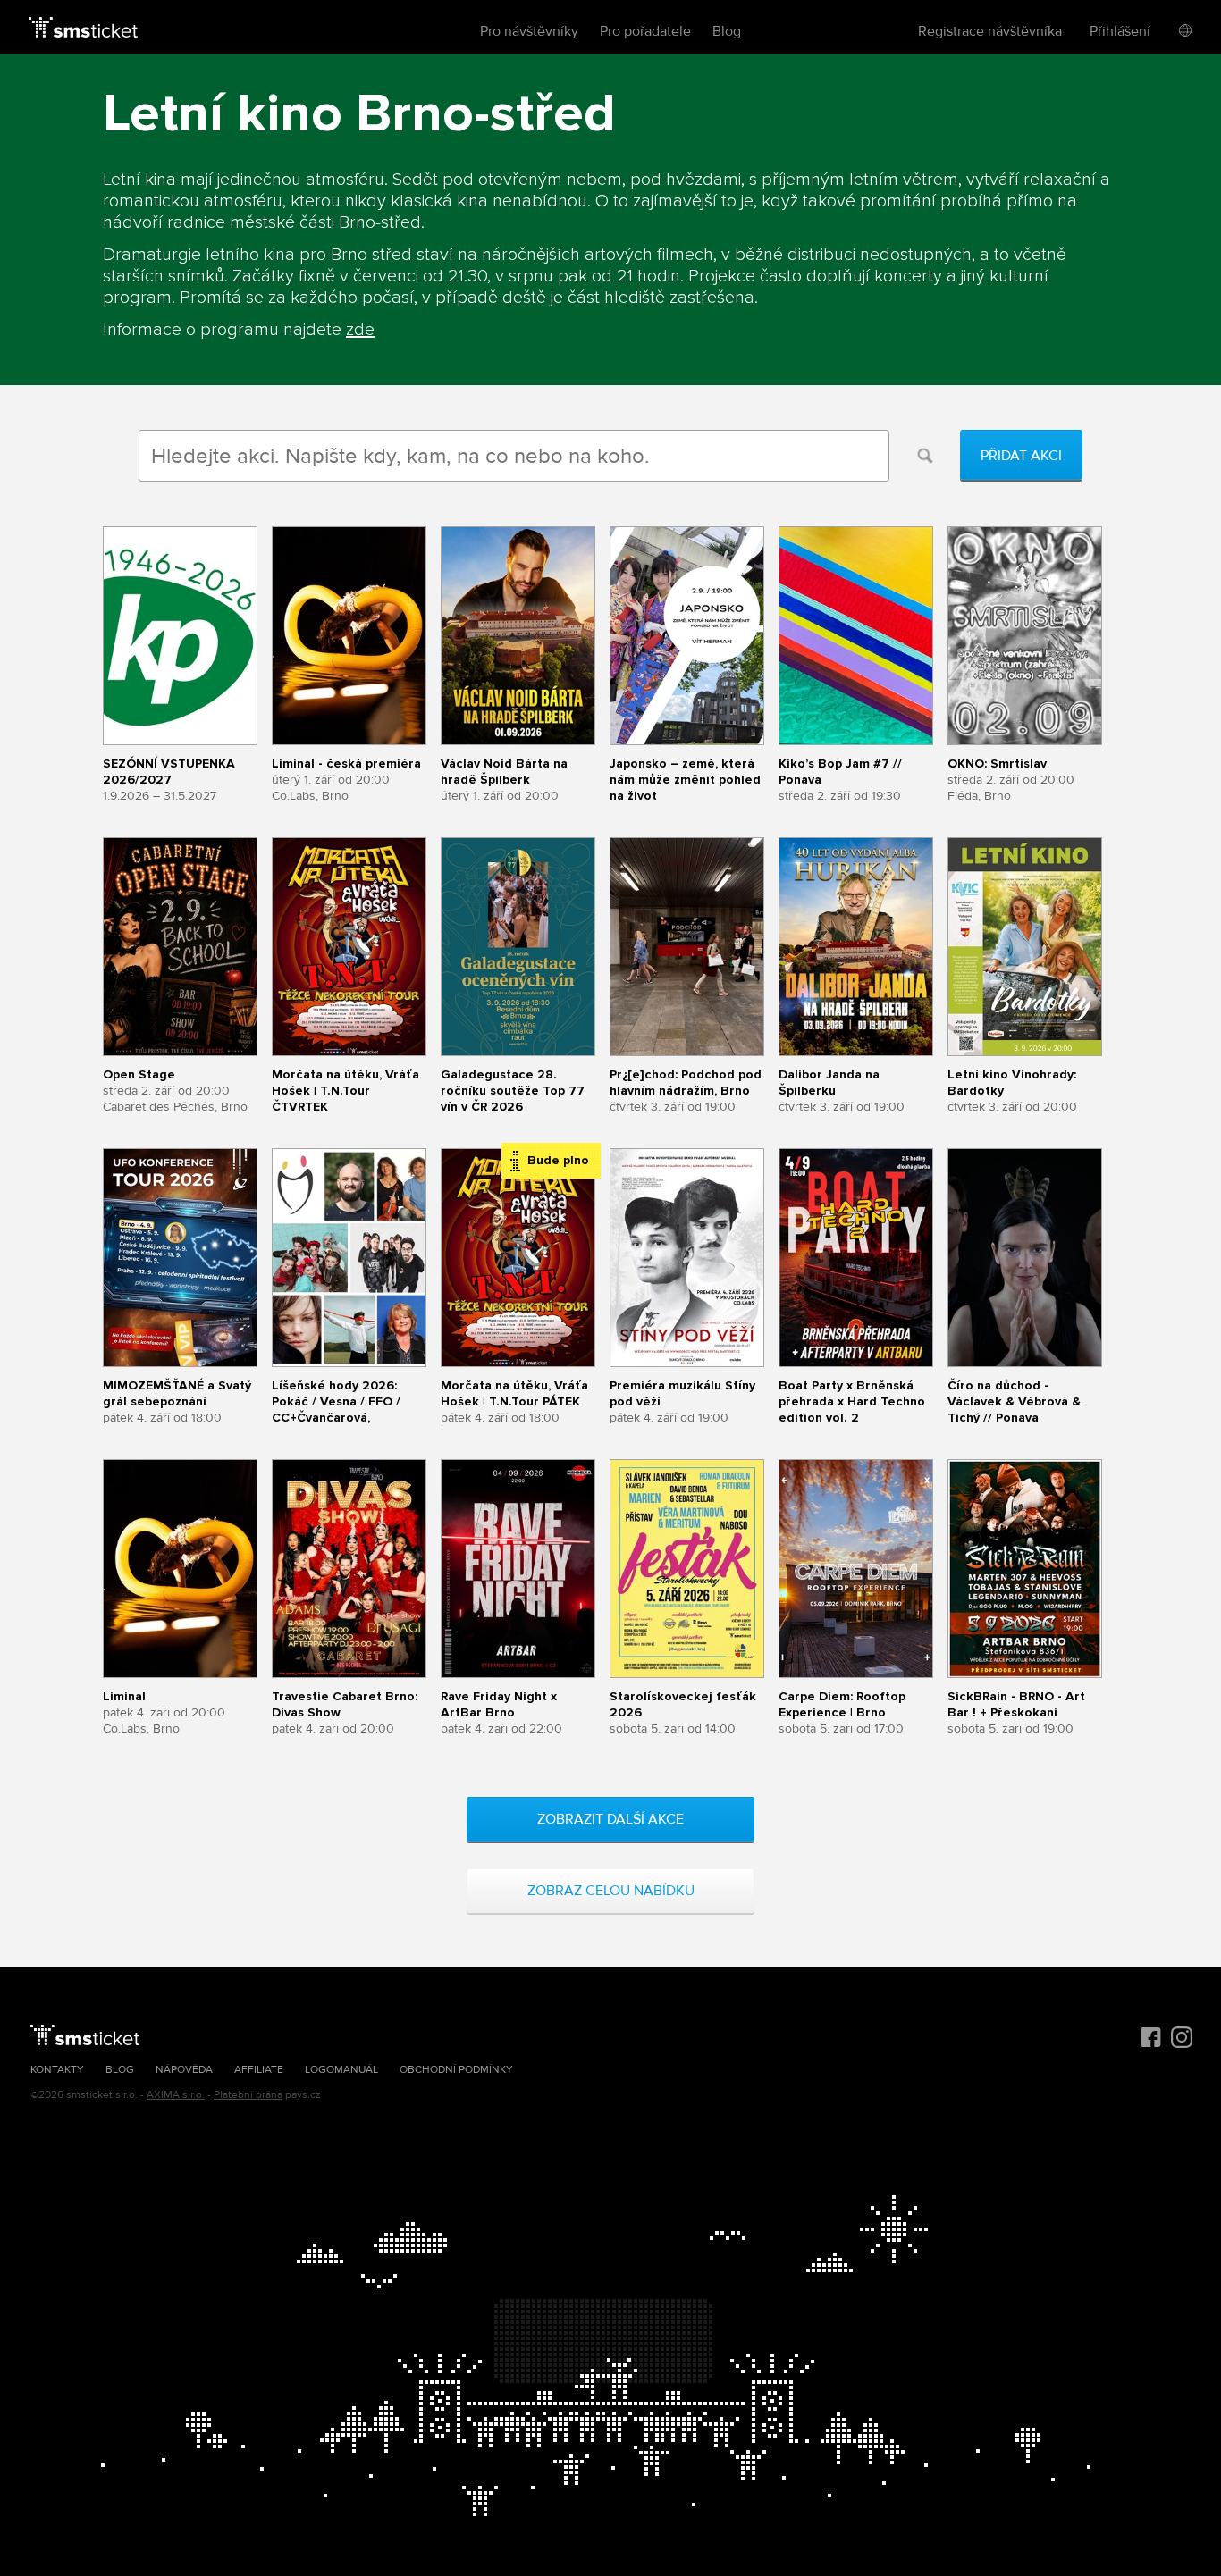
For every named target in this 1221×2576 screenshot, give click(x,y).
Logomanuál (341, 2070)
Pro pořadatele (645, 31)
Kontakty (57, 2070)
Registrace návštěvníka (990, 31)
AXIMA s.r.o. (176, 2095)
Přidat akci (1021, 456)
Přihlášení (1120, 31)
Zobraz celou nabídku (611, 1891)
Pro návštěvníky (529, 31)
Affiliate (259, 2070)
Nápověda (184, 2070)
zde (360, 330)
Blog (727, 31)
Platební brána (248, 2095)
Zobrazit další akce (610, 1819)
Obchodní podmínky (456, 2070)
